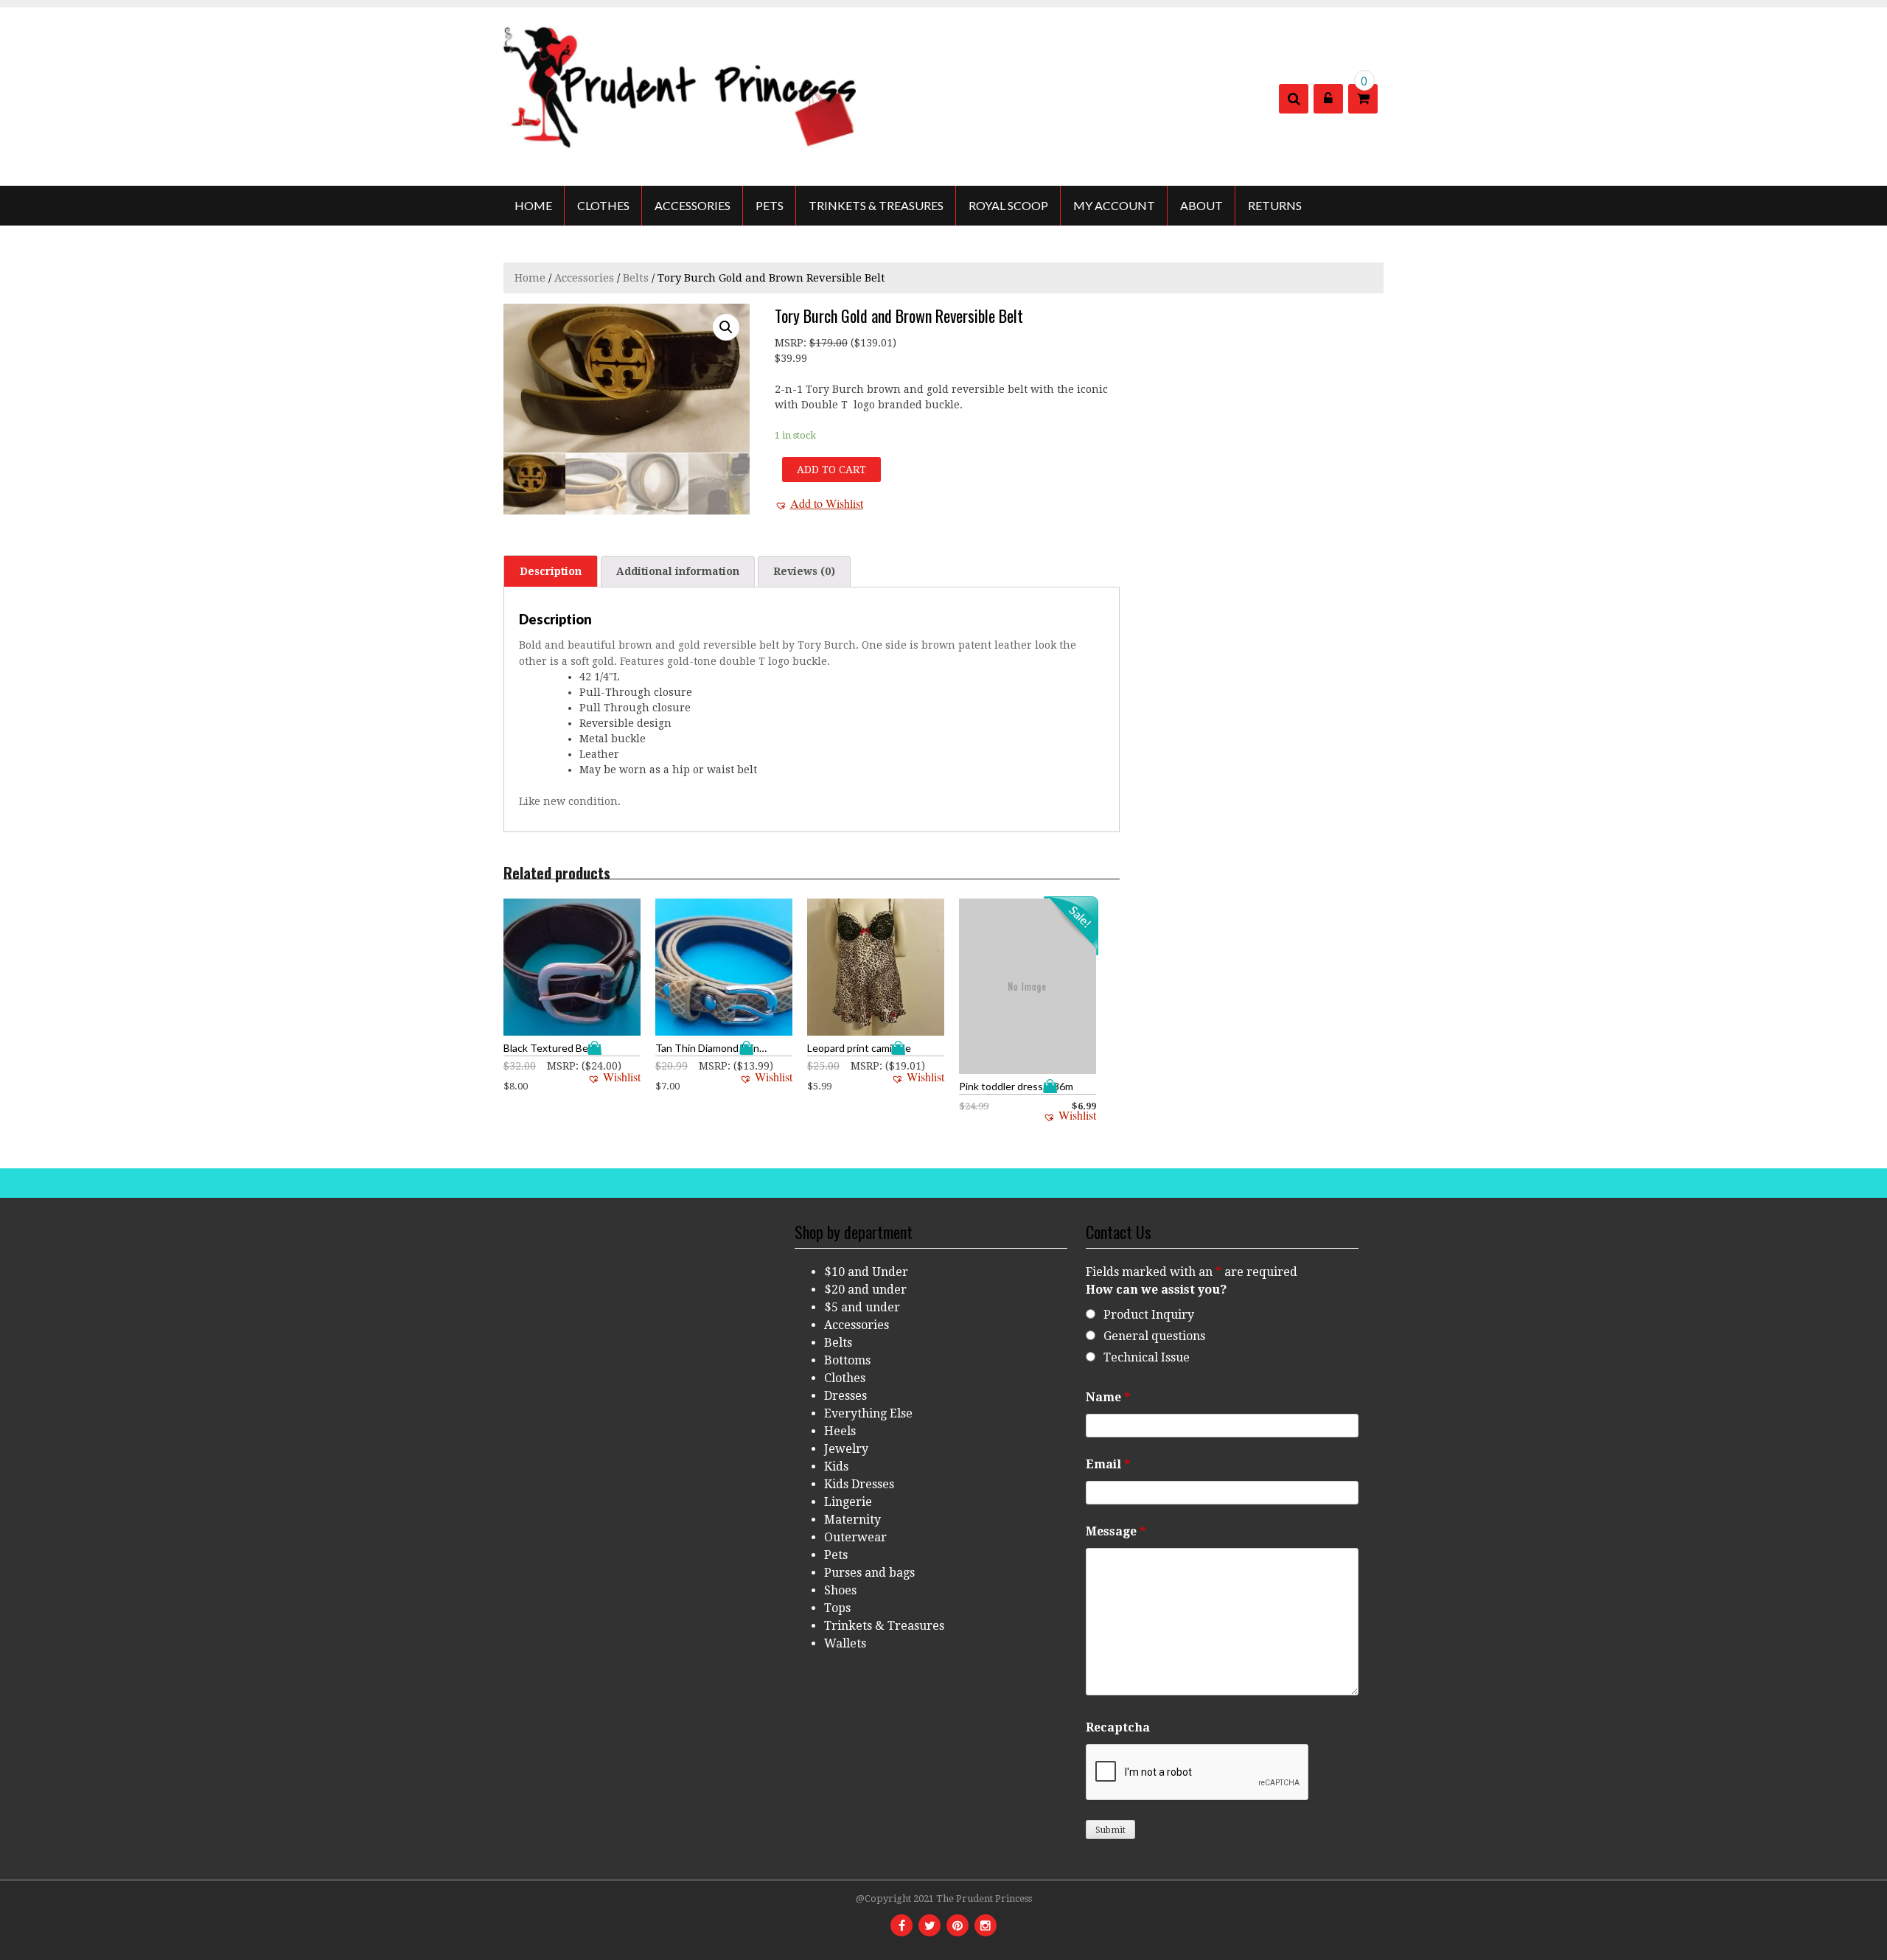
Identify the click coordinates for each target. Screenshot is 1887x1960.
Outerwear (855, 1537)
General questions (1154, 1336)
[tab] (551, 571)
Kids (836, 1466)
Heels (840, 1431)
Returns (1275, 205)
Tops (837, 1608)
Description (551, 571)
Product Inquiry (1149, 1315)
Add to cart (831, 470)
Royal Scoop (1008, 205)
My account (1114, 205)
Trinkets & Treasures (876, 205)
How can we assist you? (1156, 1290)
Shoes (840, 1590)
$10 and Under (866, 1272)
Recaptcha (1118, 1727)
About (1201, 205)
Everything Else (868, 1413)
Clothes (603, 205)
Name (1108, 1397)
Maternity (852, 1520)
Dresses (845, 1396)
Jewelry (846, 1449)
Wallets (845, 1643)
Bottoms (847, 1360)
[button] (819, 503)
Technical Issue (1147, 1357)
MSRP (789, 343)
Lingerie (848, 1502)
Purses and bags (869, 1573)
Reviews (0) (804, 571)
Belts (636, 278)
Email (1108, 1464)
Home (533, 205)
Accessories (693, 205)
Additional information (678, 571)
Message (1116, 1531)
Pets (770, 205)
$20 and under (865, 1290)
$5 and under (862, 1307)
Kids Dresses (859, 1484)
